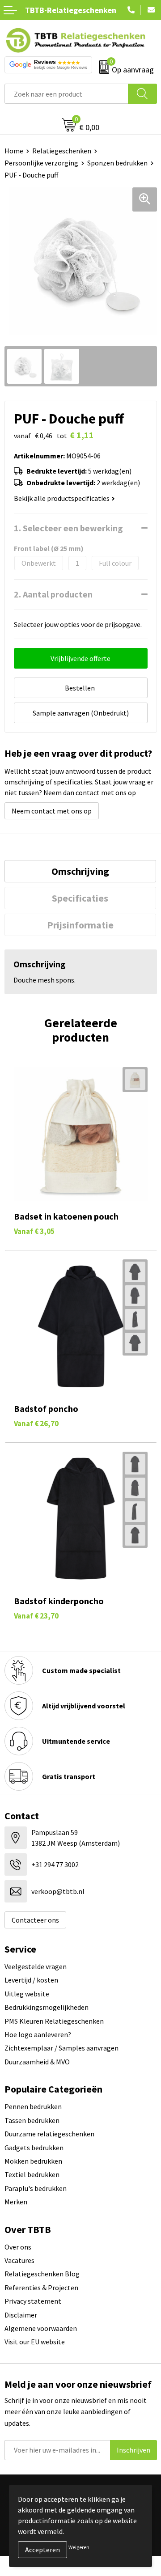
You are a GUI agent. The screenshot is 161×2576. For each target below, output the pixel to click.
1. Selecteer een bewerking (68, 528)
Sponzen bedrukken (117, 163)
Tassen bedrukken (32, 2120)
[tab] (80, 871)
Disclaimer (21, 2315)
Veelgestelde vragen (36, 1966)
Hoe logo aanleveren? (38, 2034)
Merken (16, 2202)
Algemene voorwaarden (41, 2328)
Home (14, 151)
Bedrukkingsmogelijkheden (47, 2007)
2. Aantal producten (53, 594)
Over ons (18, 2247)
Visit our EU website (35, 2342)
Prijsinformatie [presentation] (80, 925)
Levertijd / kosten (31, 1980)
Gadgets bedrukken (34, 2148)
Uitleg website (27, 1994)
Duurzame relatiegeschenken (49, 2134)
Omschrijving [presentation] (80, 871)
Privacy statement (33, 2301)
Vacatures (19, 2260)
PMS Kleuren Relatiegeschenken (54, 2021)
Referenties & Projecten (41, 2288)
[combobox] (66, 94)
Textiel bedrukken (32, 2174)
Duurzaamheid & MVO (37, 2062)
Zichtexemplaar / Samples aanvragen (61, 2048)
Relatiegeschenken (62, 151)
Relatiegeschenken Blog (42, 2274)
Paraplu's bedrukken (36, 2188)
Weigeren (79, 2547)
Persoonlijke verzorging (41, 163)
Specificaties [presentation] (80, 898)
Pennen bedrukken (33, 2106)
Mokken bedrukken (33, 2161)
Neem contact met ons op (52, 811)
